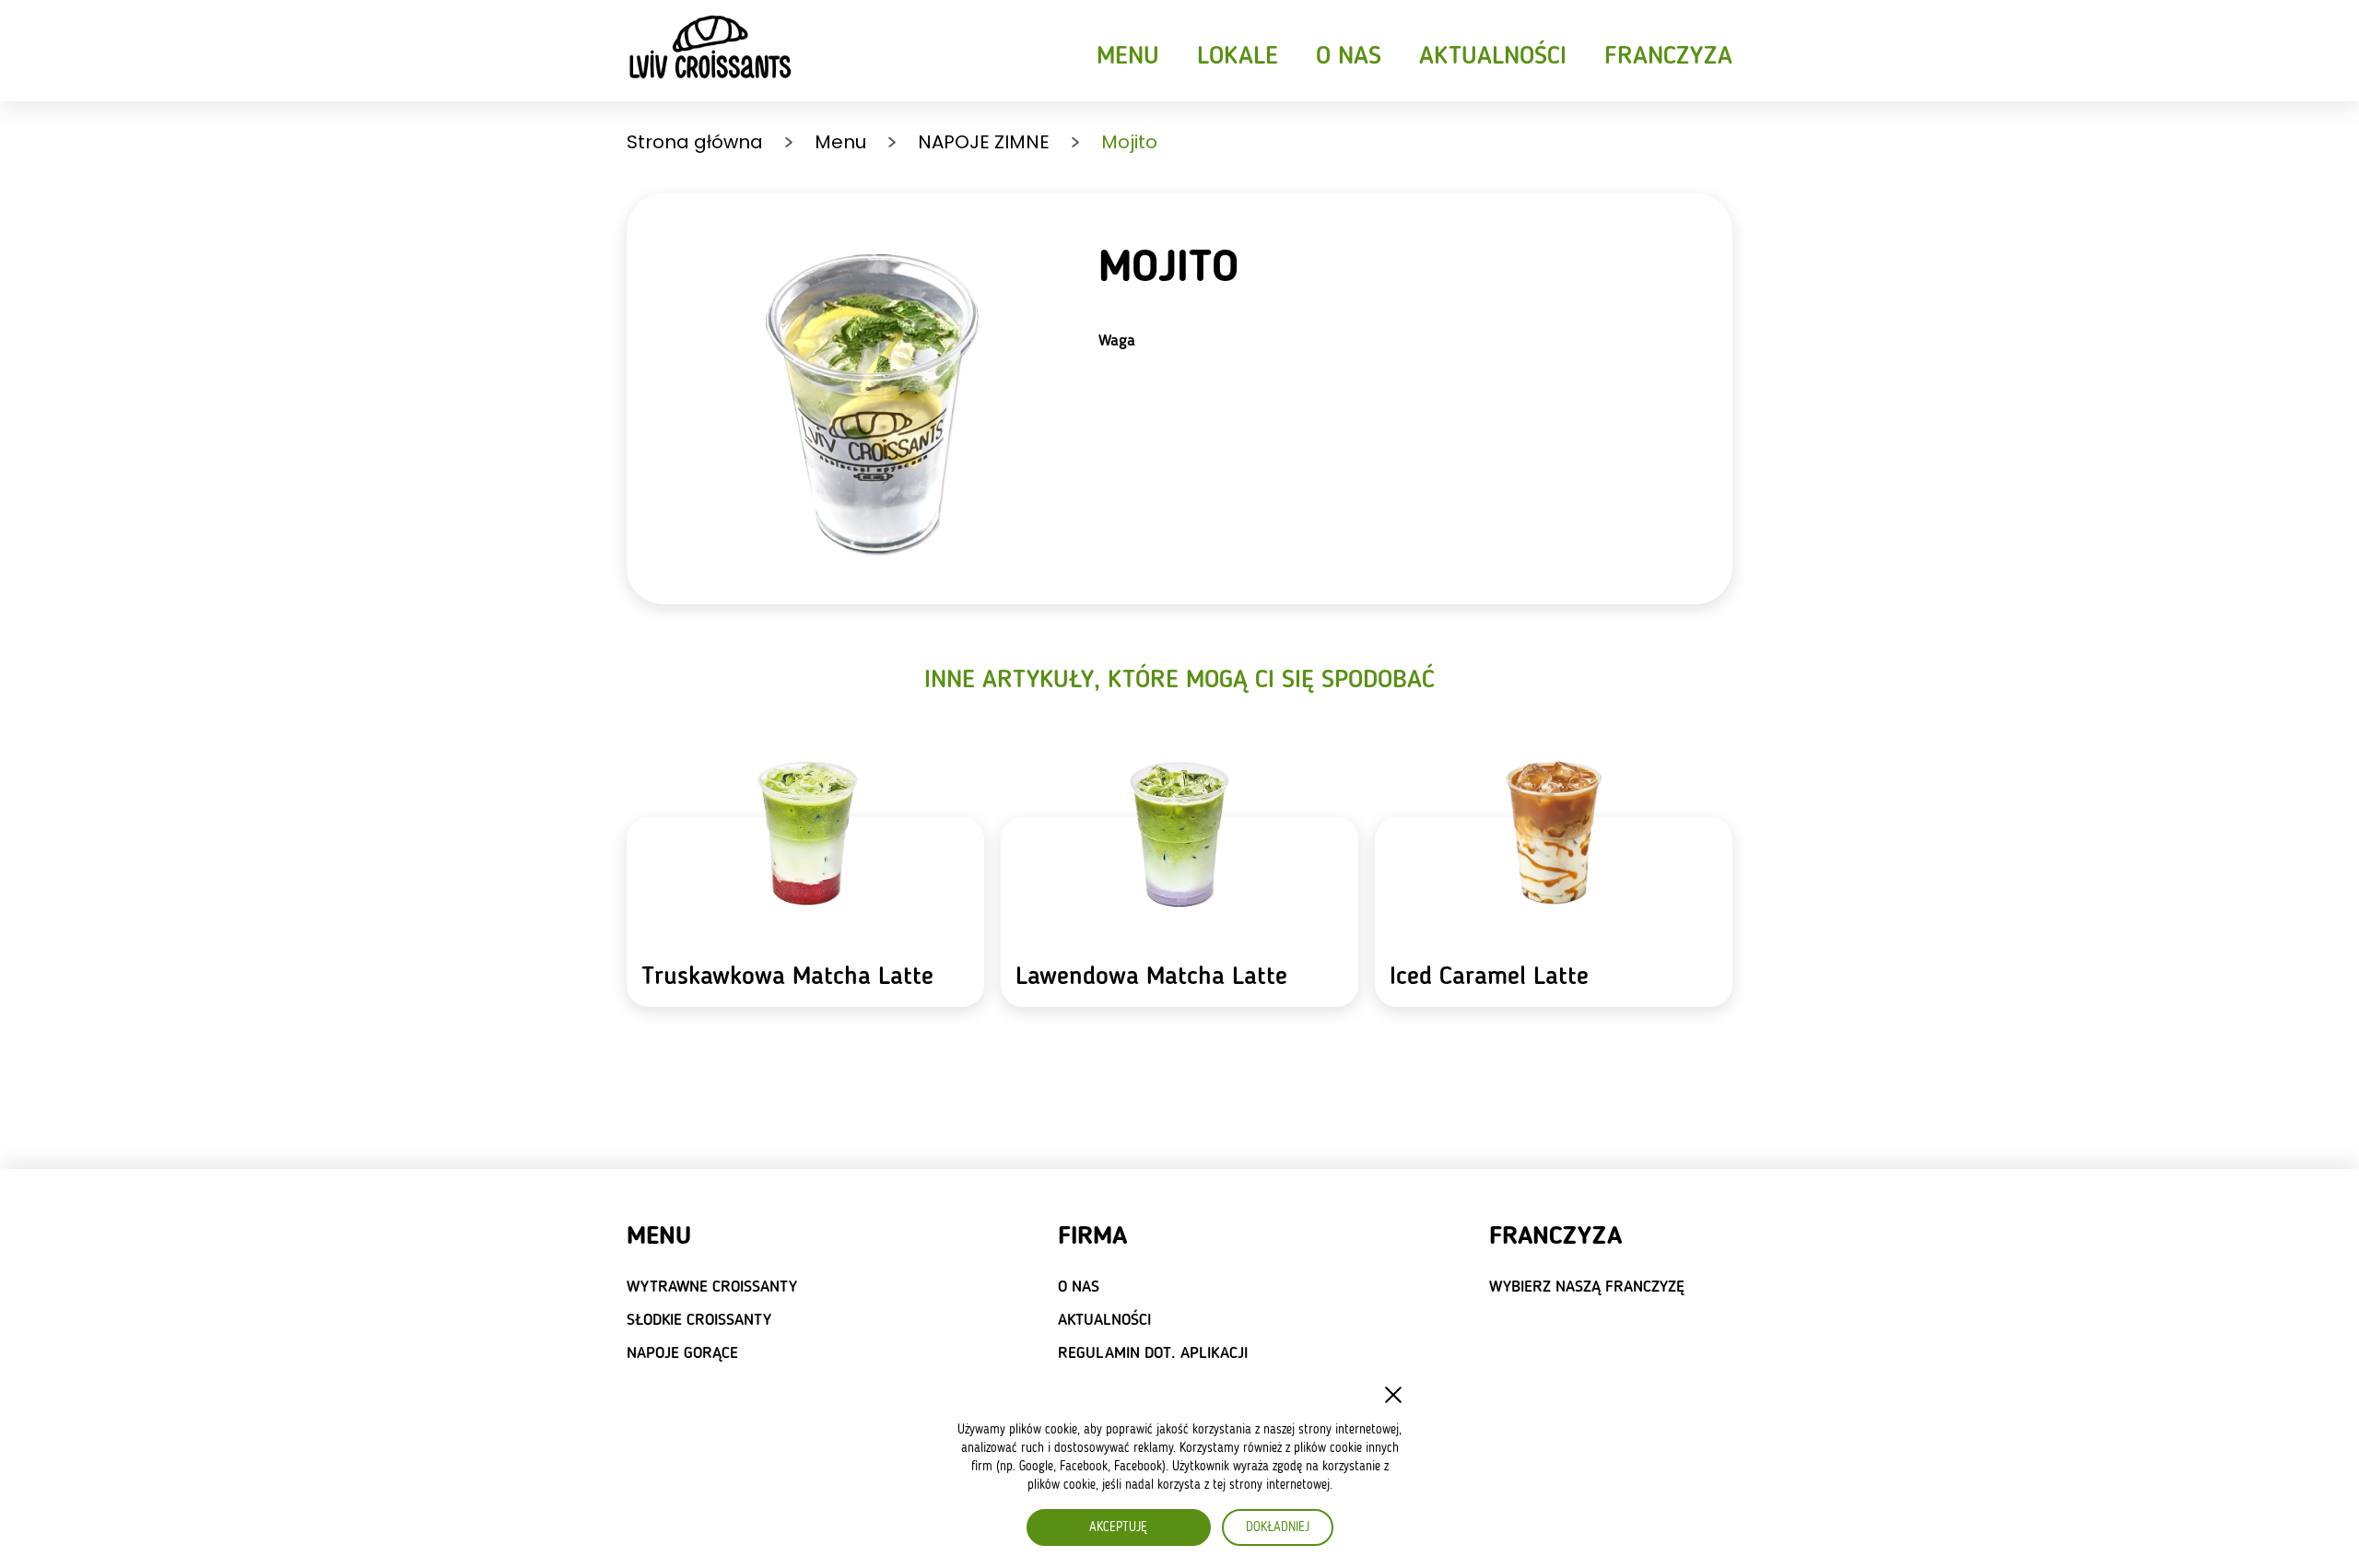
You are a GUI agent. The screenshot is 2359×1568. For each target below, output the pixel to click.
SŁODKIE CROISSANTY (699, 1320)
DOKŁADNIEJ (1278, 1527)
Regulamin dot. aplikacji (1153, 1353)
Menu (1128, 57)
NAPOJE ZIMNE (984, 142)
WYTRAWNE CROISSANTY (712, 1287)
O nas (1349, 57)
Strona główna (695, 142)
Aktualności (1493, 57)
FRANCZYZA (1555, 1237)
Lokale (1238, 57)
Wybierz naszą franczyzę (1587, 1287)
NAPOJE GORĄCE (682, 1353)
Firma (1092, 1237)
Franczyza (1668, 57)
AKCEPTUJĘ (1118, 1527)
